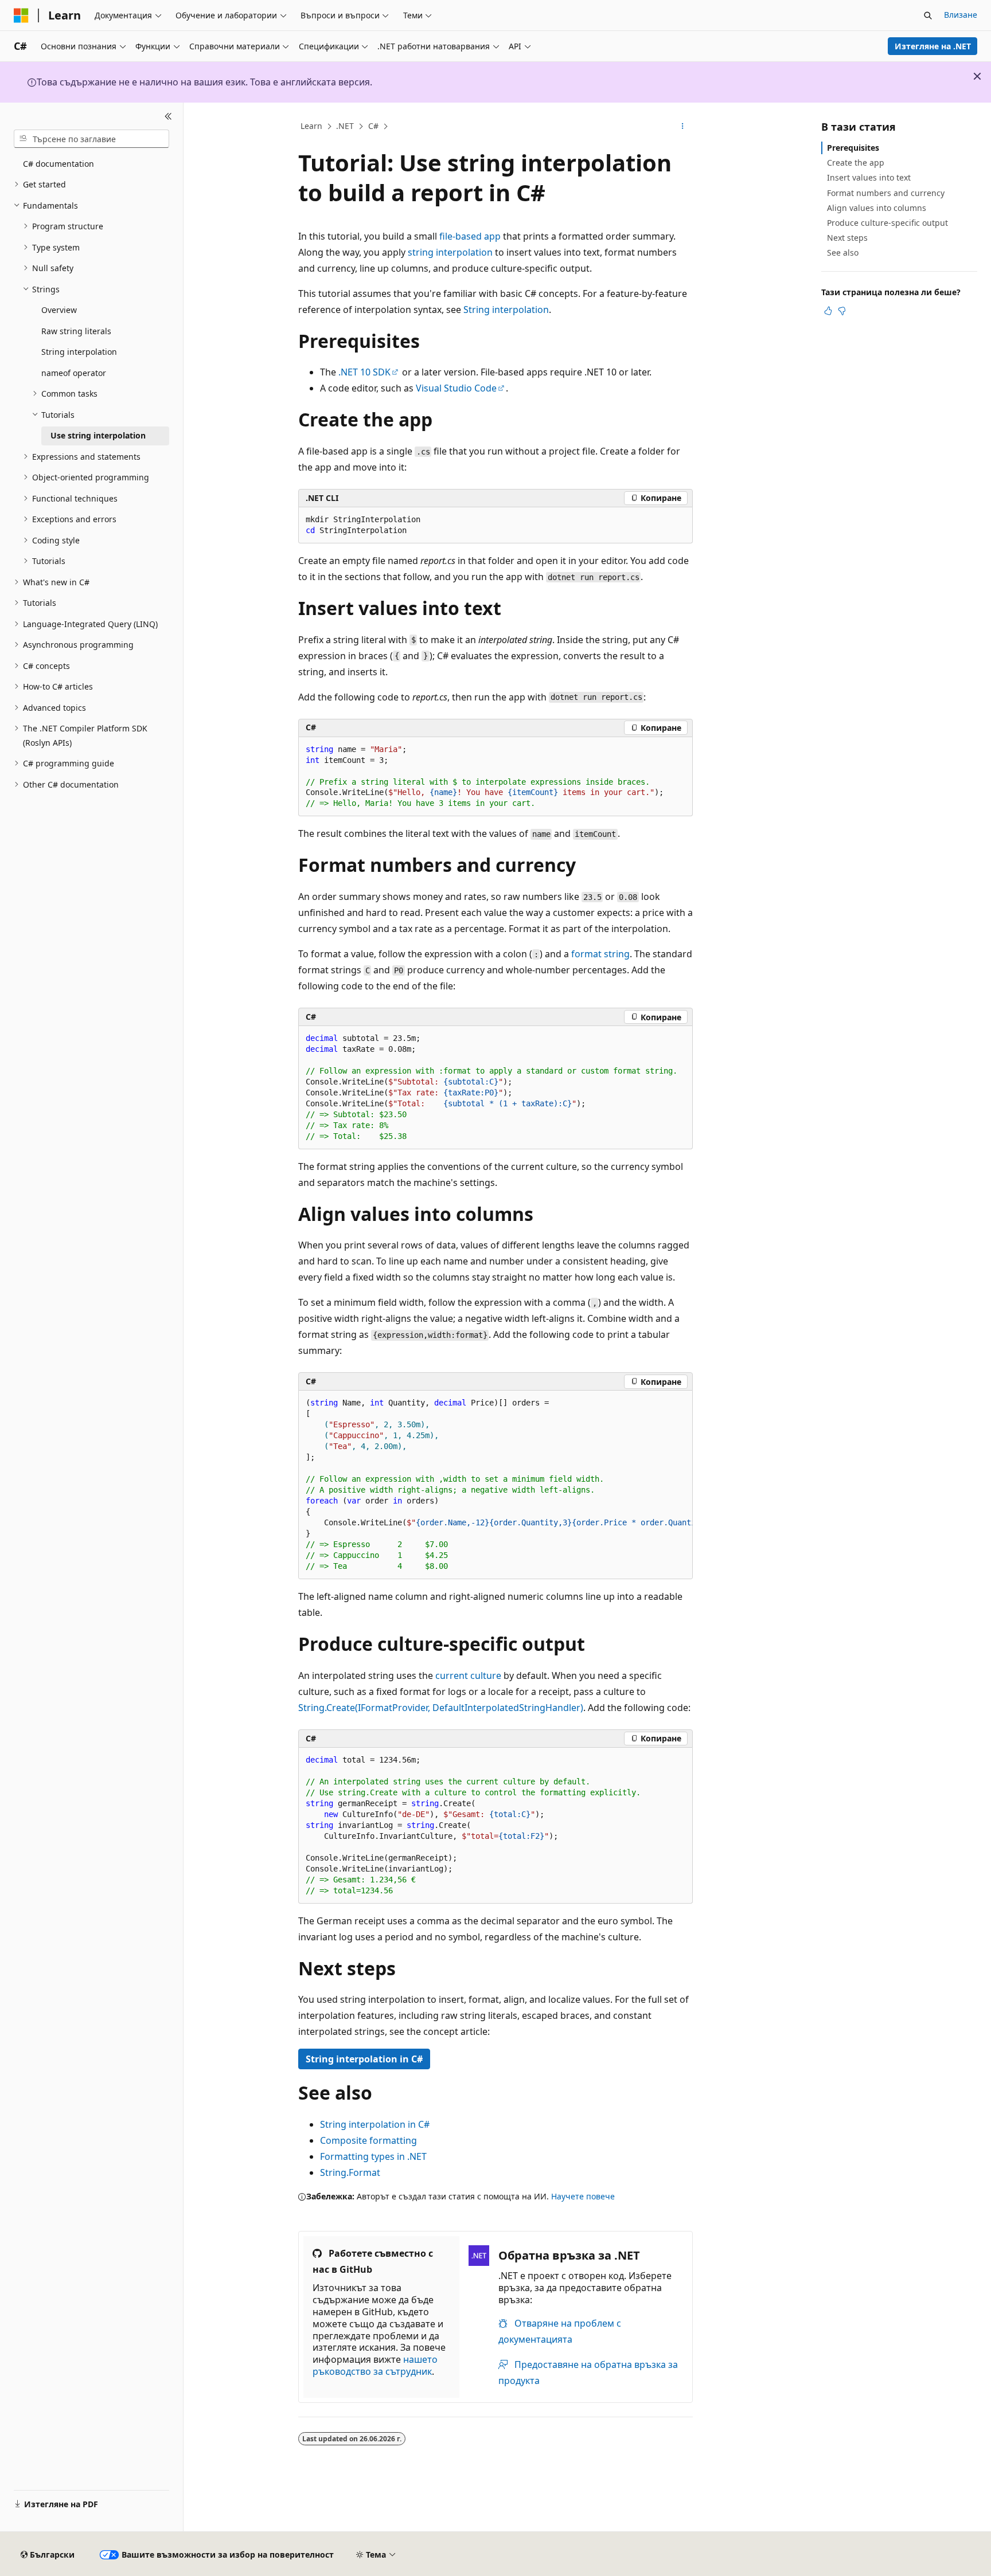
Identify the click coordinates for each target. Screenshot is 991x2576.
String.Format (350, 2172)
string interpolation (450, 252)
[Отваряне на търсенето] (928, 15)
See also (843, 252)
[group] (495, 1485)
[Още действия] (683, 127)
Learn (311, 126)
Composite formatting (368, 2140)
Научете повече (583, 2196)
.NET (345, 126)
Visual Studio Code (456, 388)
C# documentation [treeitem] (58, 164)
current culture (468, 1675)
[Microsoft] (21, 15)
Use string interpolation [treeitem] (98, 435)
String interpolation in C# (364, 2059)
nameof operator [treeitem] (74, 373)
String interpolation (506, 310)
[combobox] (91, 139)
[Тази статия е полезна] (828, 311)
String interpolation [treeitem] (79, 352)
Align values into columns (877, 208)
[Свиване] (168, 116)
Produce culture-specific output (887, 223)
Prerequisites (853, 148)
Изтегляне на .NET (933, 46)
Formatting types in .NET (373, 2156)
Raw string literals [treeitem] (76, 331)
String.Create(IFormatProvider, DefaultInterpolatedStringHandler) (441, 1708)
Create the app (856, 163)
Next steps (847, 238)
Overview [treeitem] (59, 310)
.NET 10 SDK (364, 372)
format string (600, 954)
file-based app (470, 236)
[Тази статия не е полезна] (842, 311)
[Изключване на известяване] (977, 76)
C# (373, 126)
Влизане (961, 15)
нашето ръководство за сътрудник (375, 2365)
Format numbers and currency (886, 193)
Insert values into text (869, 177)
